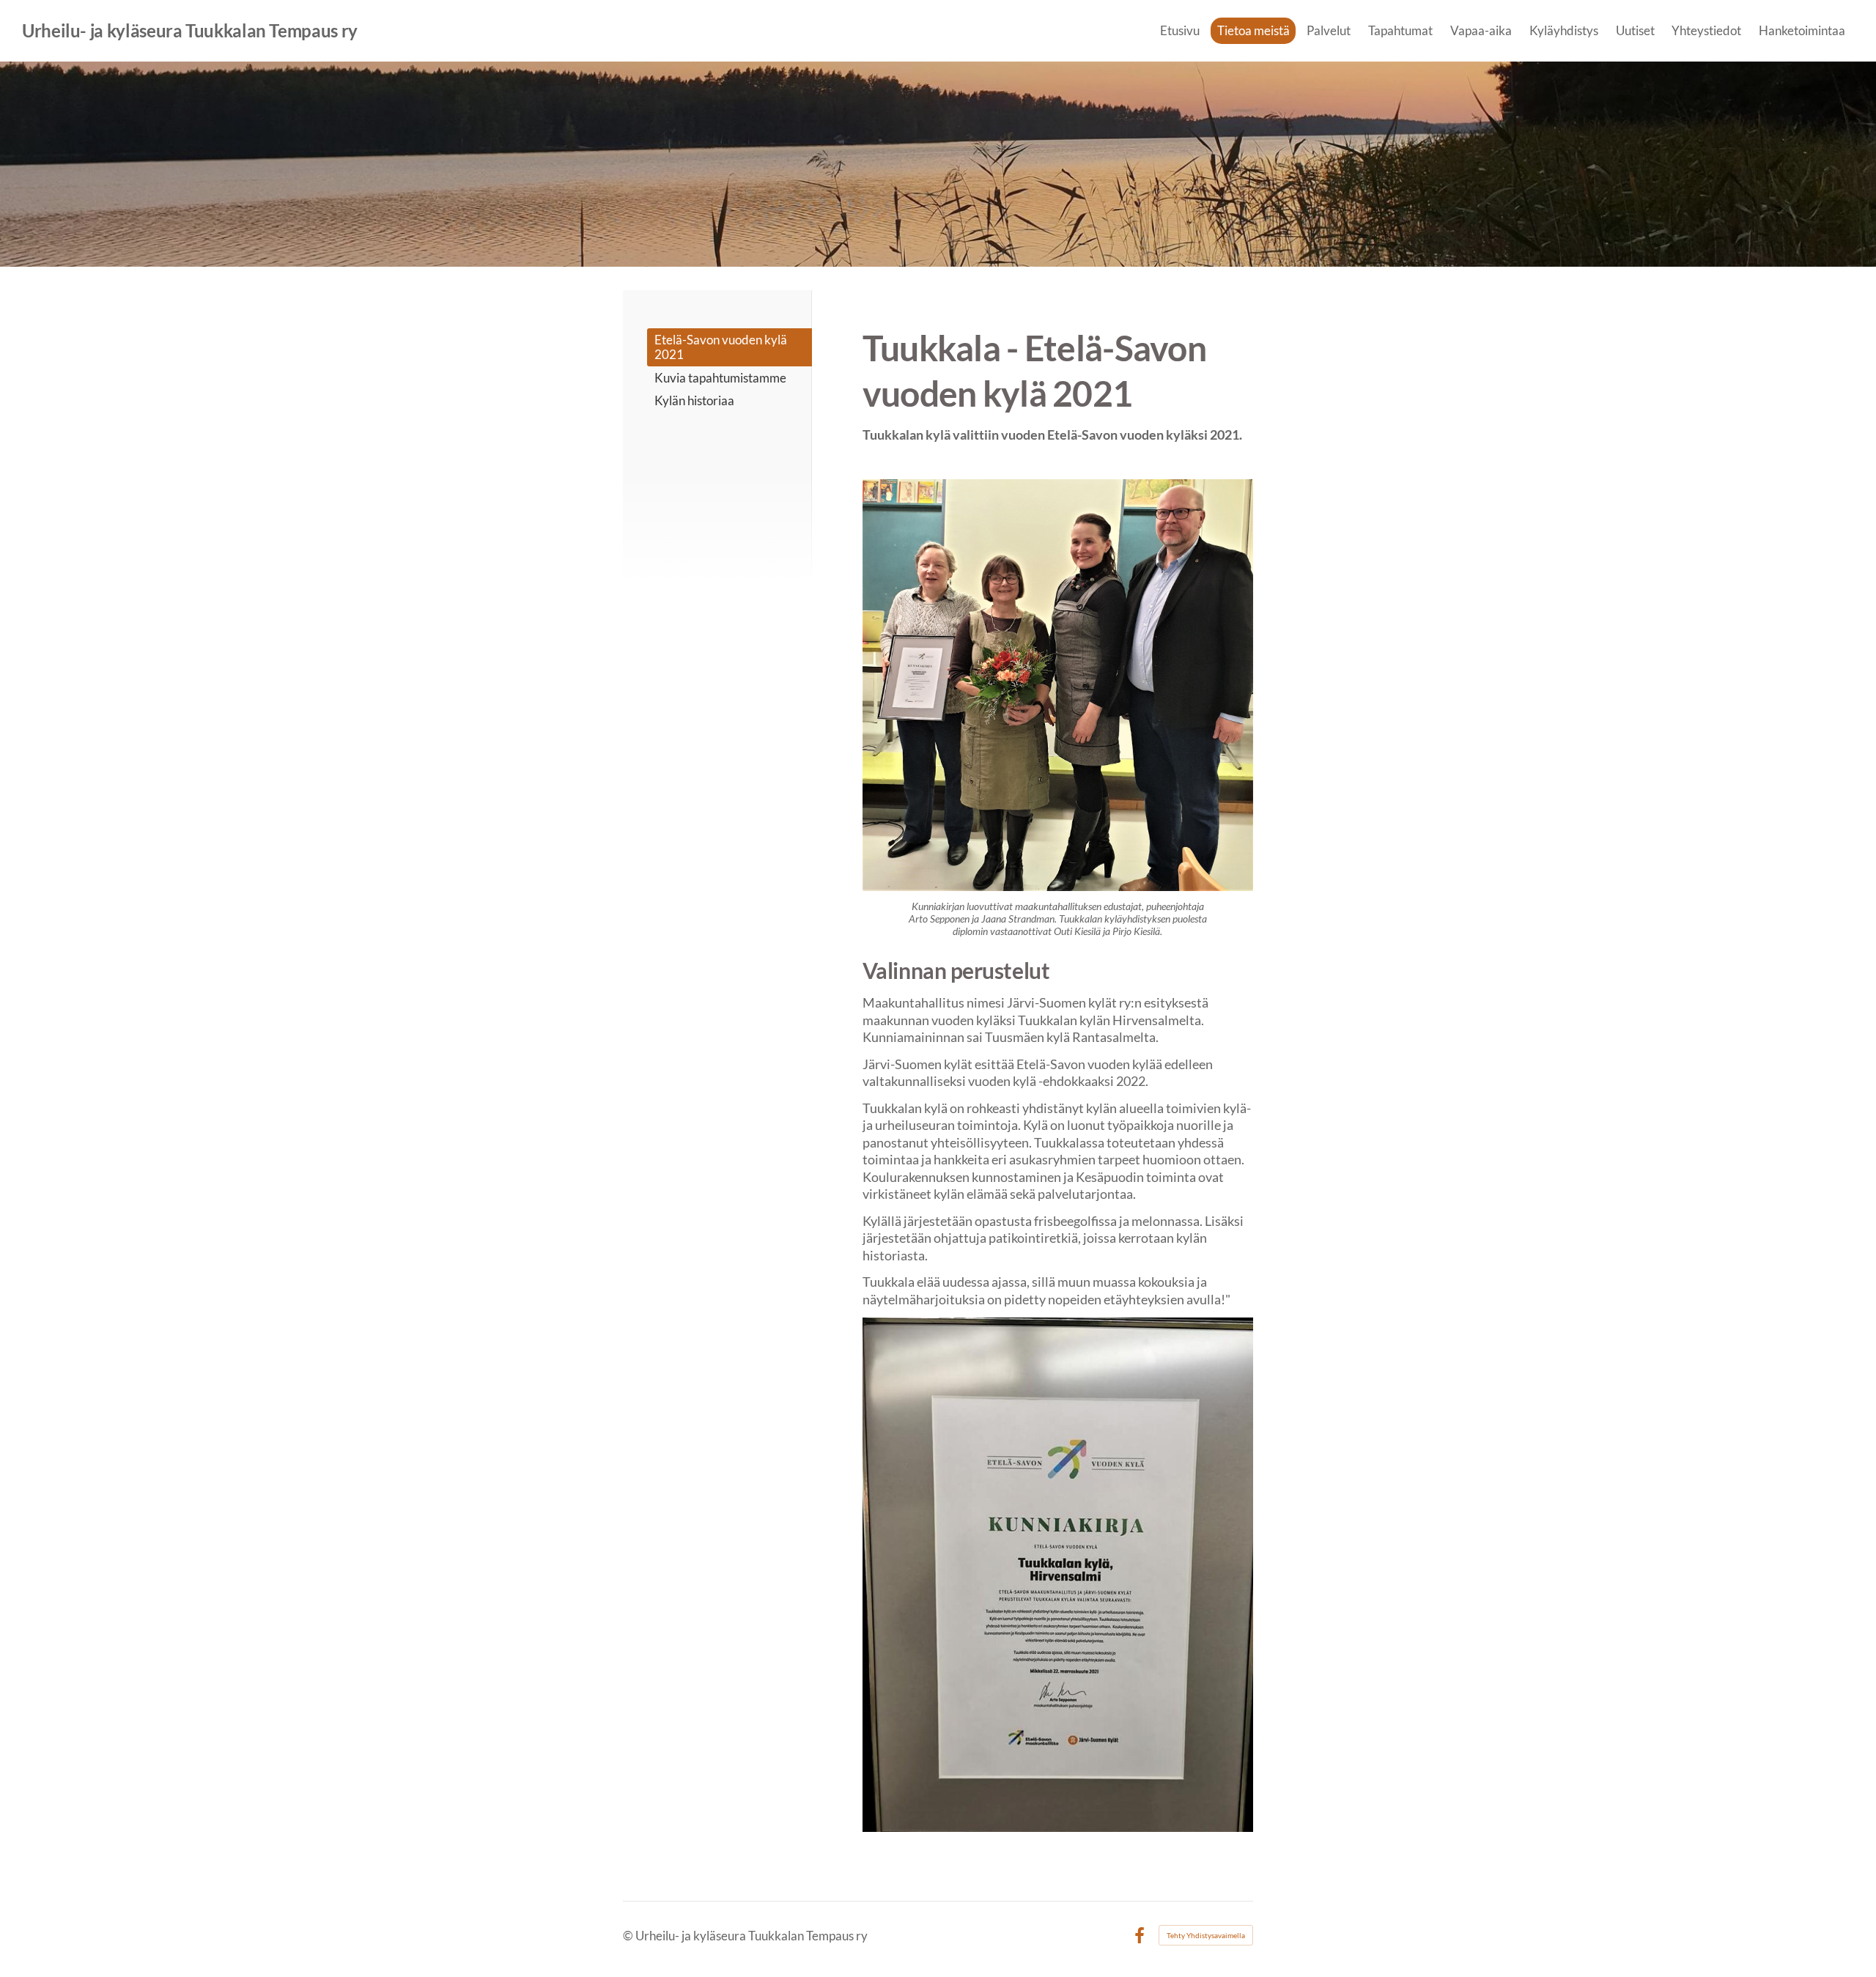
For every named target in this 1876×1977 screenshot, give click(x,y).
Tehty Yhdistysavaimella (1206, 1935)
